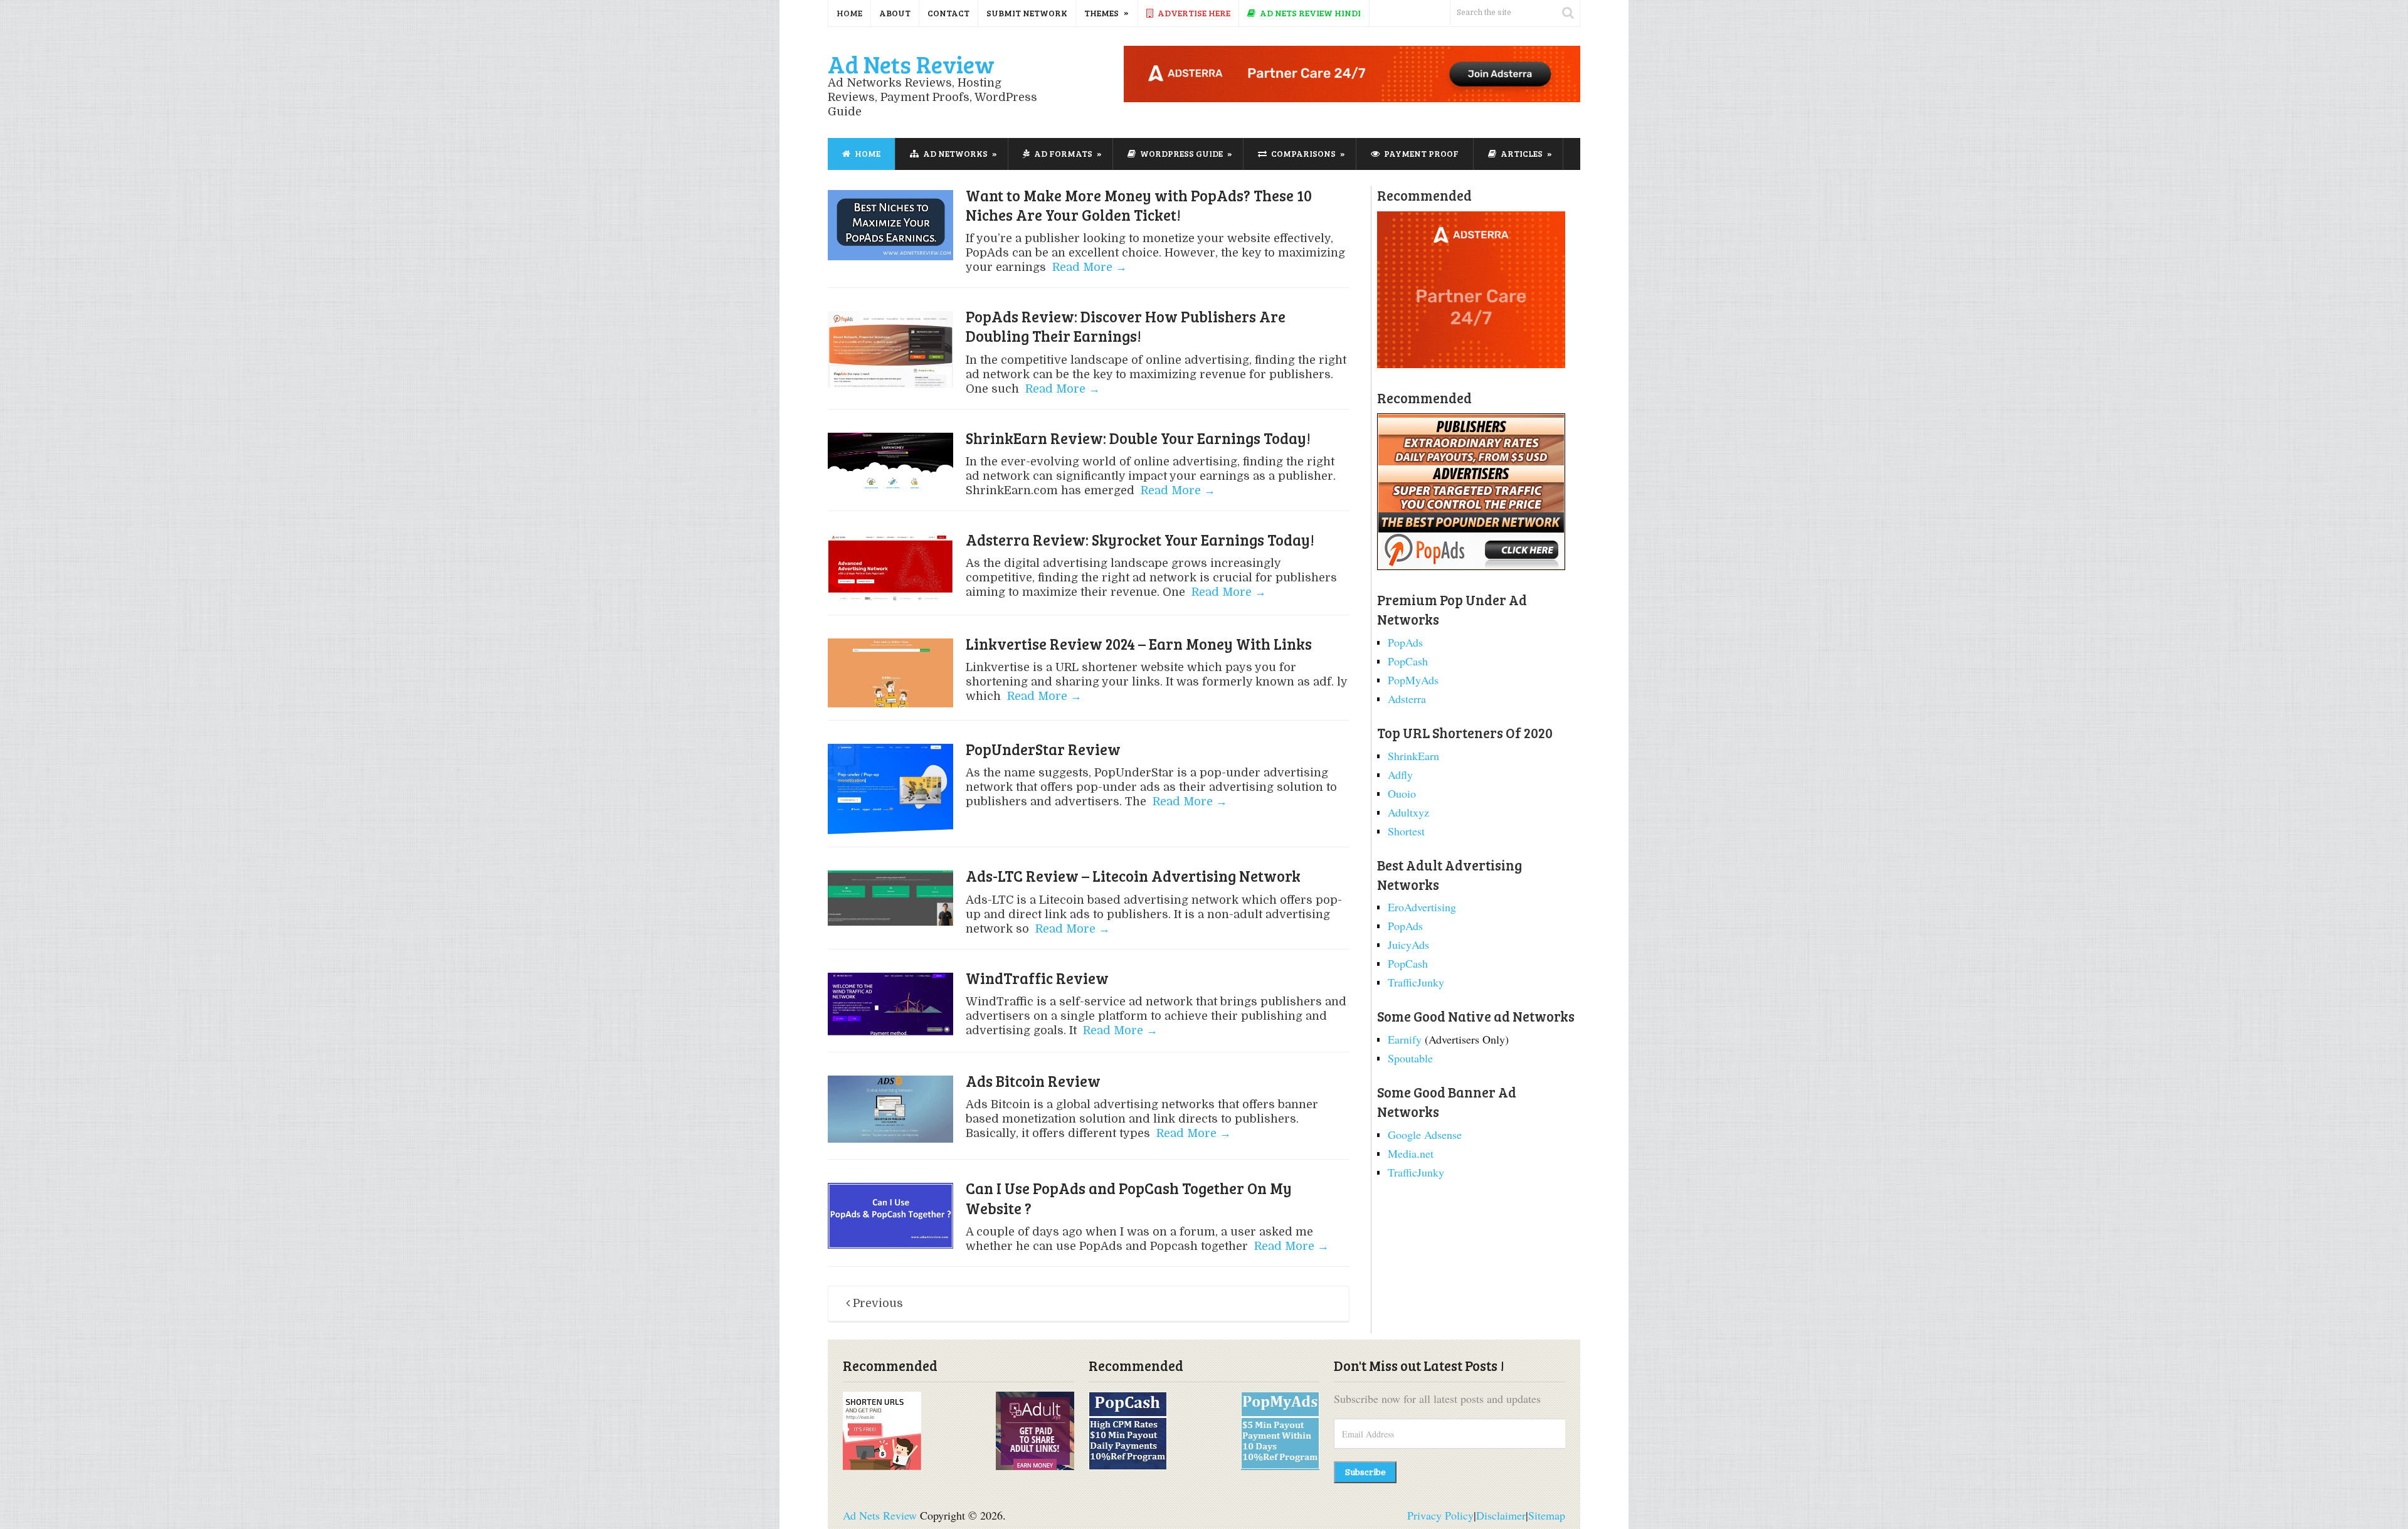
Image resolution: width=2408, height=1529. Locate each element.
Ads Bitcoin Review (1033, 1081)
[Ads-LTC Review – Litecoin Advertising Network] (890, 900)
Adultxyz (1408, 812)
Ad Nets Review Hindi (1309, 13)
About (895, 13)
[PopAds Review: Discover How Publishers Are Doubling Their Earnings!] (890, 349)
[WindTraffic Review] (890, 1006)
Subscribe (1365, 1472)
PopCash (1408, 661)
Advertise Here (1193, 13)
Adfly (1400, 775)
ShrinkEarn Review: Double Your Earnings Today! (1138, 438)
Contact (948, 13)
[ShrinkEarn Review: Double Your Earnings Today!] (890, 462)
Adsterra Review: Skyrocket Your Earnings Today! (1140, 540)
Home (849, 13)
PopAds (1405, 642)
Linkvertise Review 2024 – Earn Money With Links (1139, 644)
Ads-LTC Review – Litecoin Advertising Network (1133, 876)
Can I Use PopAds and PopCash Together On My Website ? (1129, 1198)
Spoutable (1410, 1058)
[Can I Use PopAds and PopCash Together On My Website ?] (890, 1215)
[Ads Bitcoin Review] (890, 1111)
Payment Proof (1420, 153)
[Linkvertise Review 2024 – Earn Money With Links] (890, 673)
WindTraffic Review (1037, 978)
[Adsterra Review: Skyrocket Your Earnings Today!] (890, 568)
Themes (1101, 13)
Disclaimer (1501, 1515)
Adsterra (1407, 699)
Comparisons (1302, 153)
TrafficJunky (1416, 982)
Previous (876, 1303)
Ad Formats (1062, 153)
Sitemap (1547, 1515)
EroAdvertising (1422, 907)
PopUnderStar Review (1043, 749)
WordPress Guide (1180, 153)
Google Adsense (1425, 1135)
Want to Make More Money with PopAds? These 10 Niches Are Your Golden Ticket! (1139, 205)
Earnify (1405, 1039)
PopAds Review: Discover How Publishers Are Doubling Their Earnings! (1126, 326)
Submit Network (1027, 13)
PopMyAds (1413, 680)
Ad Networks (954, 153)
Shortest (1406, 831)
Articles (1521, 153)
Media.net (1411, 1153)
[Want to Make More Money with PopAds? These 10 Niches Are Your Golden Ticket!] (890, 225)
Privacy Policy (1440, 1515)
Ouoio (1402, 793)
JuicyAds (1408, 944)
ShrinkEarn (1413, 756)
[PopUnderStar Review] (890, 789)
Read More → (1088, 267)
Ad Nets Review (911, 64)
